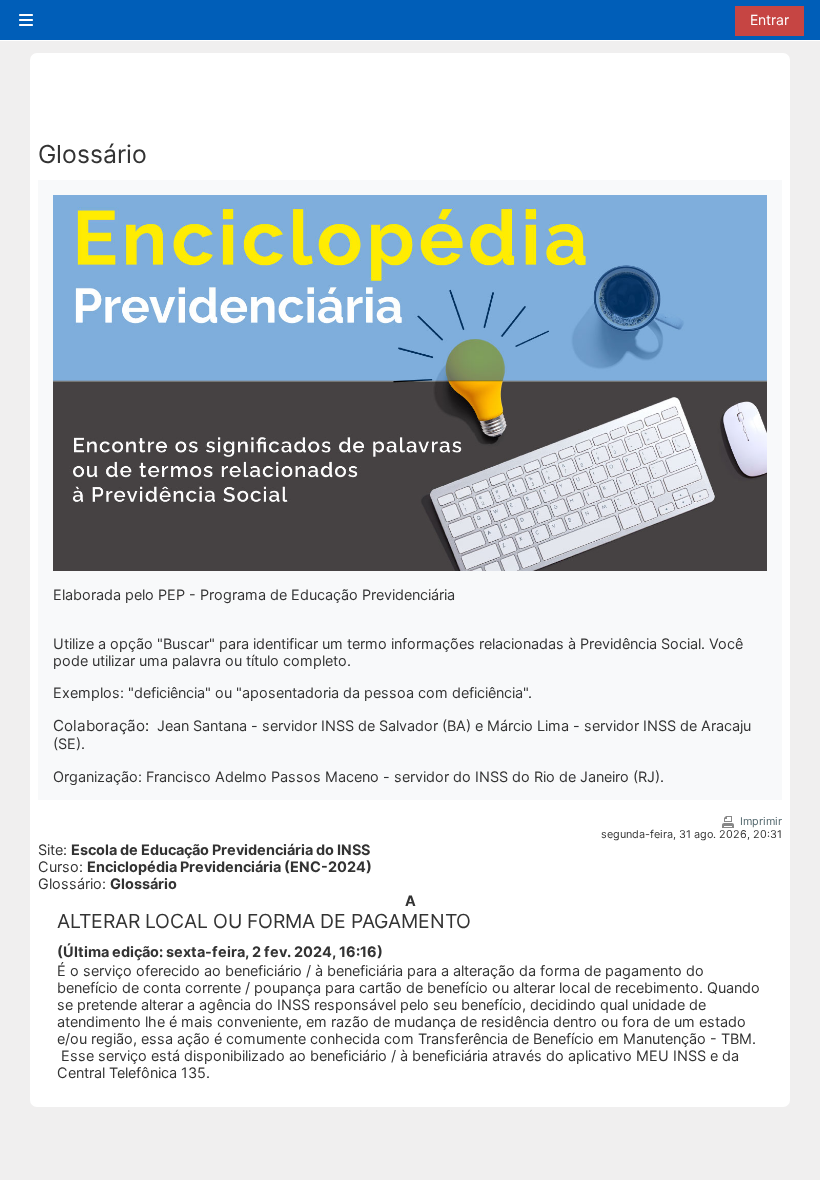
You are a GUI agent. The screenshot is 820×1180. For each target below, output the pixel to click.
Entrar (769, 19)
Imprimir (761, 821)
